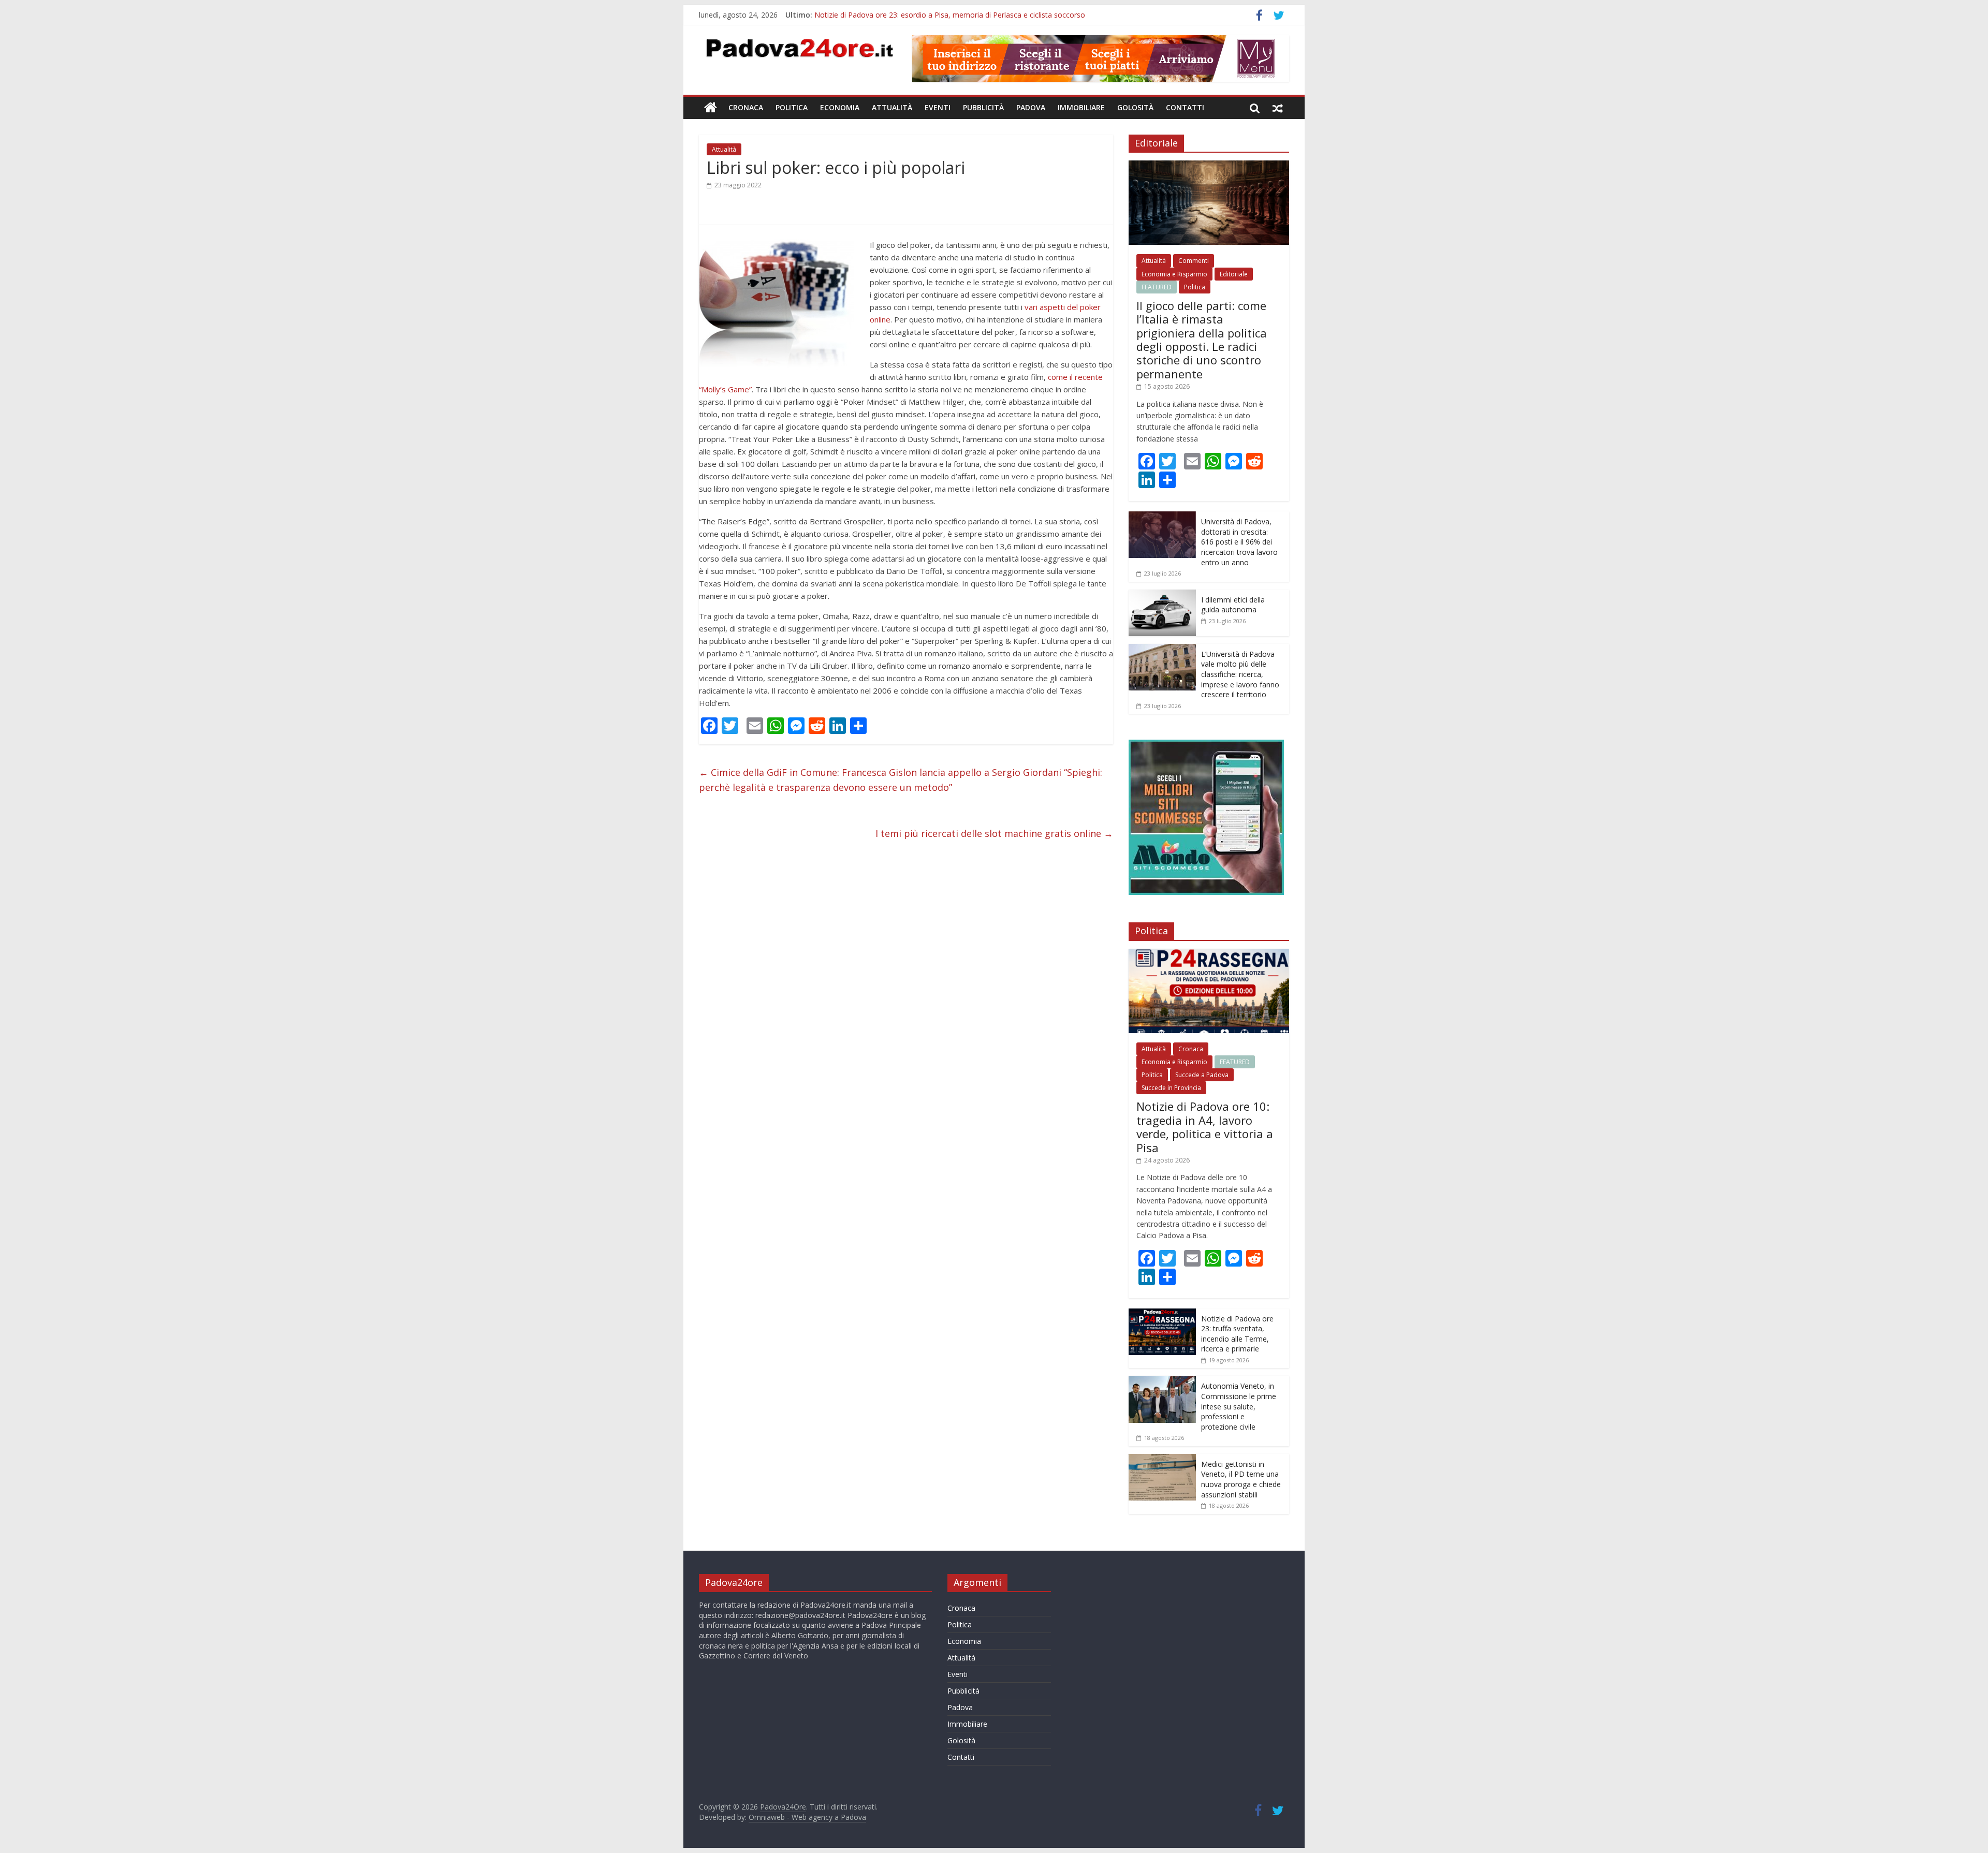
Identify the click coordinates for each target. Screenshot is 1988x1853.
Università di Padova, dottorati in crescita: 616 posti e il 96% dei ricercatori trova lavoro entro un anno (1239, 542)
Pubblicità (983, 107)
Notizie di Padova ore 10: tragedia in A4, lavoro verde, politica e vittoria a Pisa (1205, 1127)
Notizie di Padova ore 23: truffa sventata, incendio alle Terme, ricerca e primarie (1237, 1334)
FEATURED (1157, 287)
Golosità (1135, 107)
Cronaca (746, 107)
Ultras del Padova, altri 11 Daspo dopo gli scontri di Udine (911, 15)
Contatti (1185, 107)
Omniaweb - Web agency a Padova (807, 1817)
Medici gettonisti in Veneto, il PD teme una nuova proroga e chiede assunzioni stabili (1241, 1479)
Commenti (1194, 261)
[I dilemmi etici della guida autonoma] (1162, 595)
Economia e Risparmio (1174, 274)
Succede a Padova (1202, 1075)
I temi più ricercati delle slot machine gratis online (994, 833)
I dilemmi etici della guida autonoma (1233, 605)
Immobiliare (1081, 107)
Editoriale (1234, 274)
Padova (1031, 107)
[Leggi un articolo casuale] (1278, 108)
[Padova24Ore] (711, 108)
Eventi (938, 107)
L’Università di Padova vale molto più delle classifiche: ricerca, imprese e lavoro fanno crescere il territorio (1240, 674)
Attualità (892, 107)
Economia (840, 107)
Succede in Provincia (1171, 1088)
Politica (792, 107)
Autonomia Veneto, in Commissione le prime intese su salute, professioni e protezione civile (1239, 1406)
